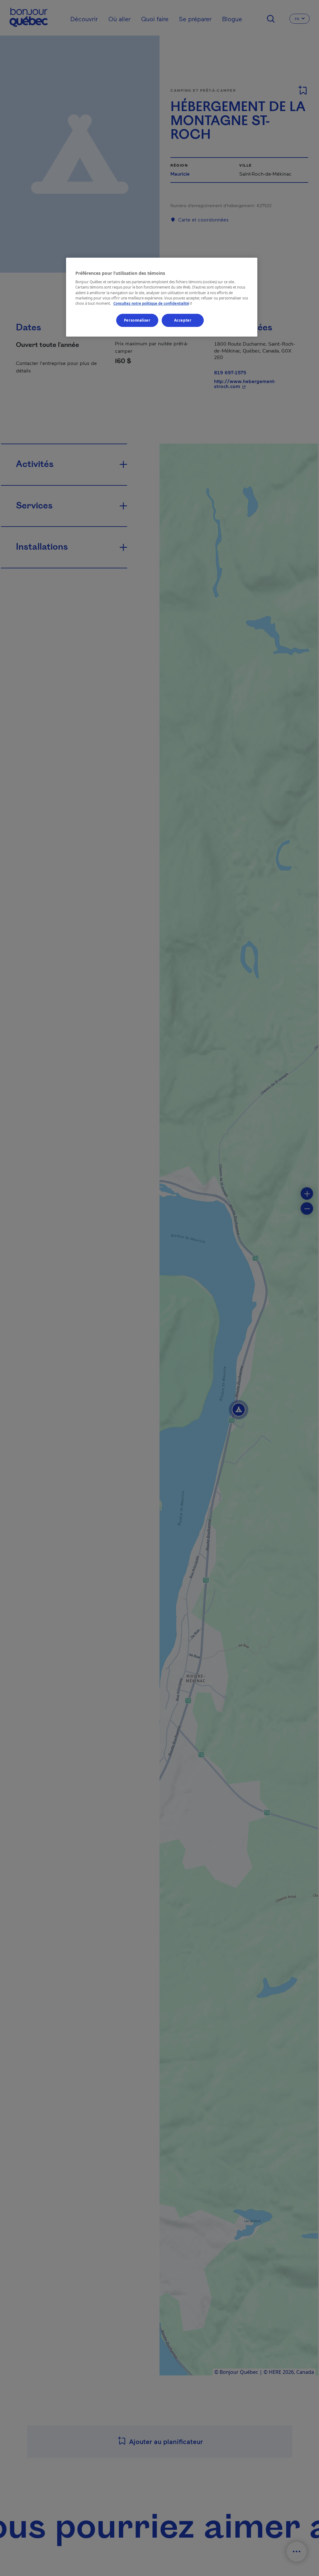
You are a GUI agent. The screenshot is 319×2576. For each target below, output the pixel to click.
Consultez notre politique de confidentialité (153, 303)
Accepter (183, 320)
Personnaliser (137, 320)
